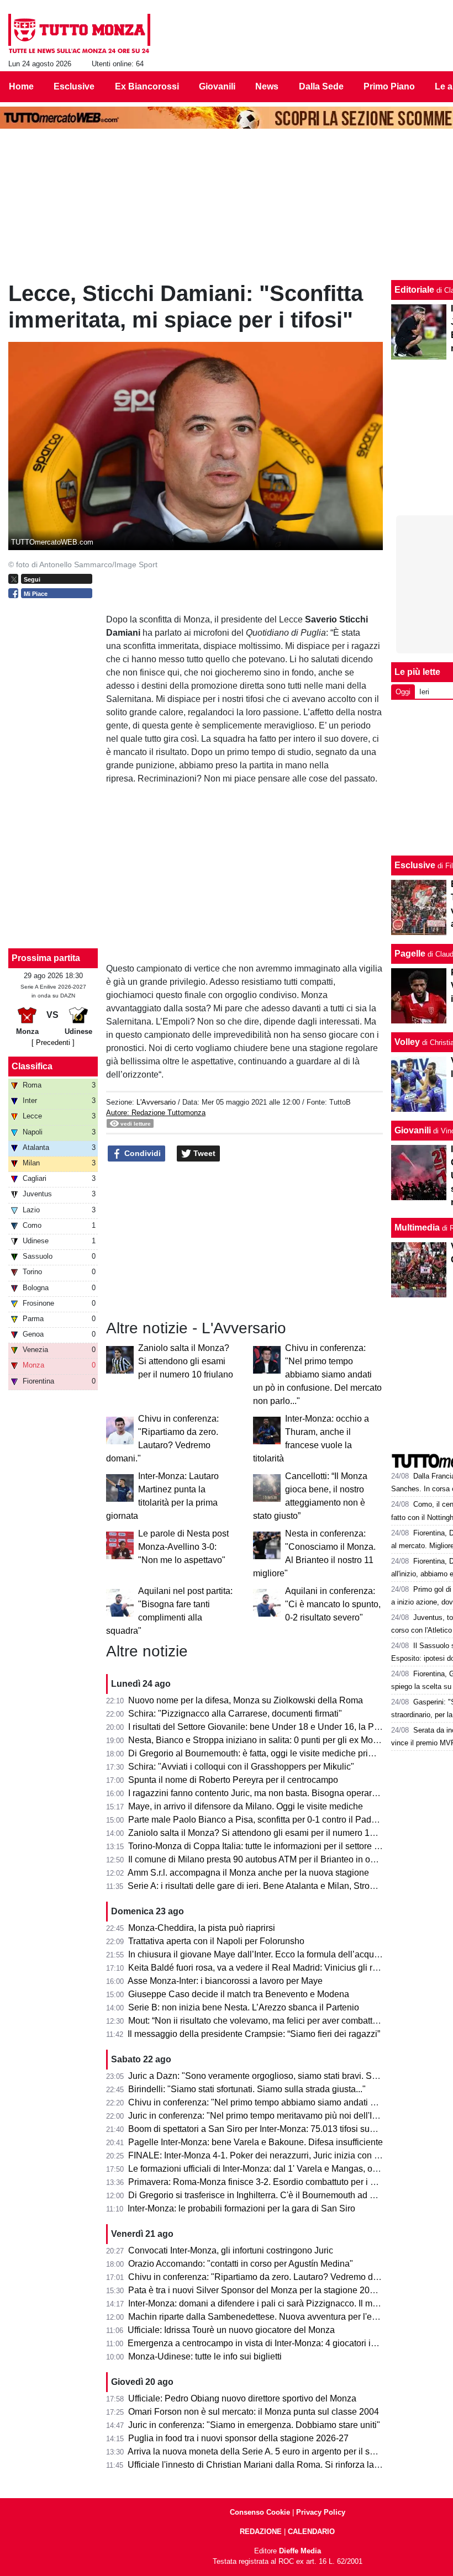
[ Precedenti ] (53, 1042)
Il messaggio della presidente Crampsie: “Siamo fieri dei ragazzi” (254, 2034)
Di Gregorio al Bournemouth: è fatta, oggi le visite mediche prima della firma (276, 1753)
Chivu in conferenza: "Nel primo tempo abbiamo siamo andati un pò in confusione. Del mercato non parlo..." (317, 1374)
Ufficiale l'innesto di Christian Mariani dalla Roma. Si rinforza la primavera (272, 2465)
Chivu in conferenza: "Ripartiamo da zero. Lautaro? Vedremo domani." (265, 2277)
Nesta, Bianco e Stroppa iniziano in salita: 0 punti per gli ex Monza (258, 1740)
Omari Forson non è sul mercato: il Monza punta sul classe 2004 (254, 2412)
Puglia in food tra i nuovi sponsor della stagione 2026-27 (238, 2438)
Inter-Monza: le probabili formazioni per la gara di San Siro (241, 2208)
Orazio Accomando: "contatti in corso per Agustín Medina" (241, 2264)
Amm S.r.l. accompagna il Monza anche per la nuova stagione (248, 1873)
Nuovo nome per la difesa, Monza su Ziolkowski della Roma (246, 1700)
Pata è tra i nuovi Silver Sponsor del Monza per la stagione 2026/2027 (265, 2290)
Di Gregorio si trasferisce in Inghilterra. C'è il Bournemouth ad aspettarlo (268, 2195)
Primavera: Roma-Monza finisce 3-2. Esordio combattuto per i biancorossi (272, 2182)
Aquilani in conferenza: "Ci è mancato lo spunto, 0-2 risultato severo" (333, 1604)
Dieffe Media (300, 2551)
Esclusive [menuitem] (74, 86)
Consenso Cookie (260, 2512)
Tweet (203, 1153)
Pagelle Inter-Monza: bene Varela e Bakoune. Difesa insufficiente (256, 2142)
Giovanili (413, 1130)
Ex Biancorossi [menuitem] (147, 86)
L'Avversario (156, 1102)
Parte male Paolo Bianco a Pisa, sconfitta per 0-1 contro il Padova (257, 1820)
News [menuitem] (267, 86)
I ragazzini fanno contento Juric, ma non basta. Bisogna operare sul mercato (276, 1793)
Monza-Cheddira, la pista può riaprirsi (202, 1928)
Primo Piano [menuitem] (389, 86)
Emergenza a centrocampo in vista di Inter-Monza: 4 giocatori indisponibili (272, 2343)
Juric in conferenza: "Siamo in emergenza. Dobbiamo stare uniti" (254, 2425)
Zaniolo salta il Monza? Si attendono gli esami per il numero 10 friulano (186, 1361)
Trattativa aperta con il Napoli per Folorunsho (216, 1941)
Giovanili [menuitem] (217, 86)
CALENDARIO (311, 2532)
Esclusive (415, 865)
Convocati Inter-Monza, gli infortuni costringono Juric (231, 2250)
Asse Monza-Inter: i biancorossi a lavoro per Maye (225, 1981)
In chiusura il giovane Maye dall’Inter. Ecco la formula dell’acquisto (258, 1954)
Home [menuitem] (21, 86)
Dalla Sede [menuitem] (321, 86)
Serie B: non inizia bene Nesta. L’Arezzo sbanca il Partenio (244, 2007)
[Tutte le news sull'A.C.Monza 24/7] (79, 34)
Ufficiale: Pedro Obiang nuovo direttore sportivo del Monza (242, 2398)
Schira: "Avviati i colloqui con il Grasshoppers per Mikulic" (241, 1767)
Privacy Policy (321, 2512)
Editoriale (414, 290)
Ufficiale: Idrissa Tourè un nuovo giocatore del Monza (231, 2330)
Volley (407, 1042)
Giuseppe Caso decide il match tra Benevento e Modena (239, 1994)
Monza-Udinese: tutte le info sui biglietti (205, 2356)
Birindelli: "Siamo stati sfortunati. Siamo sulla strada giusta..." (247, 2089)
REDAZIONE (261, 2532)
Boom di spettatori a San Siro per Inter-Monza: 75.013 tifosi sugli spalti (265, 2129)
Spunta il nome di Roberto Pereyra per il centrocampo (233, 1780)
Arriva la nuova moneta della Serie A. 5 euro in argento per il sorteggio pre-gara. (283, 2451)
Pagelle (410, 954)
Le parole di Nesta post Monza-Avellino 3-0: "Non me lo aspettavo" (183, 1547)
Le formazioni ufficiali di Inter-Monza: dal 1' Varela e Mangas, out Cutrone (271, 2169)
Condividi (141, 1153)
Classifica (32, 1066)
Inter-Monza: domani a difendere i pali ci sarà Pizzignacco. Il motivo (260, 2303)
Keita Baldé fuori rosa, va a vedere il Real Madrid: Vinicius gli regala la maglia (280, 1968)
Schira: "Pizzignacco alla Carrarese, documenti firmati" (235, 1714)
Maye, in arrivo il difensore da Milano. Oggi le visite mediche (246, 1806)
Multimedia (417, 1228)
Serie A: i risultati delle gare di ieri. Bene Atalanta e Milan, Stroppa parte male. (279, 1886)
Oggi (403, 692)
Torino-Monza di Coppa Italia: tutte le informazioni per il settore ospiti (262, 1846)
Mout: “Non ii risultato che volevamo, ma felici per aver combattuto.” (259, 2021)
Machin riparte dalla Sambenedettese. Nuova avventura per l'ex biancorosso (277, 2317)
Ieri (424, 692)
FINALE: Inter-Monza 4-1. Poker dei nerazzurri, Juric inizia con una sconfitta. (277, 2155)
